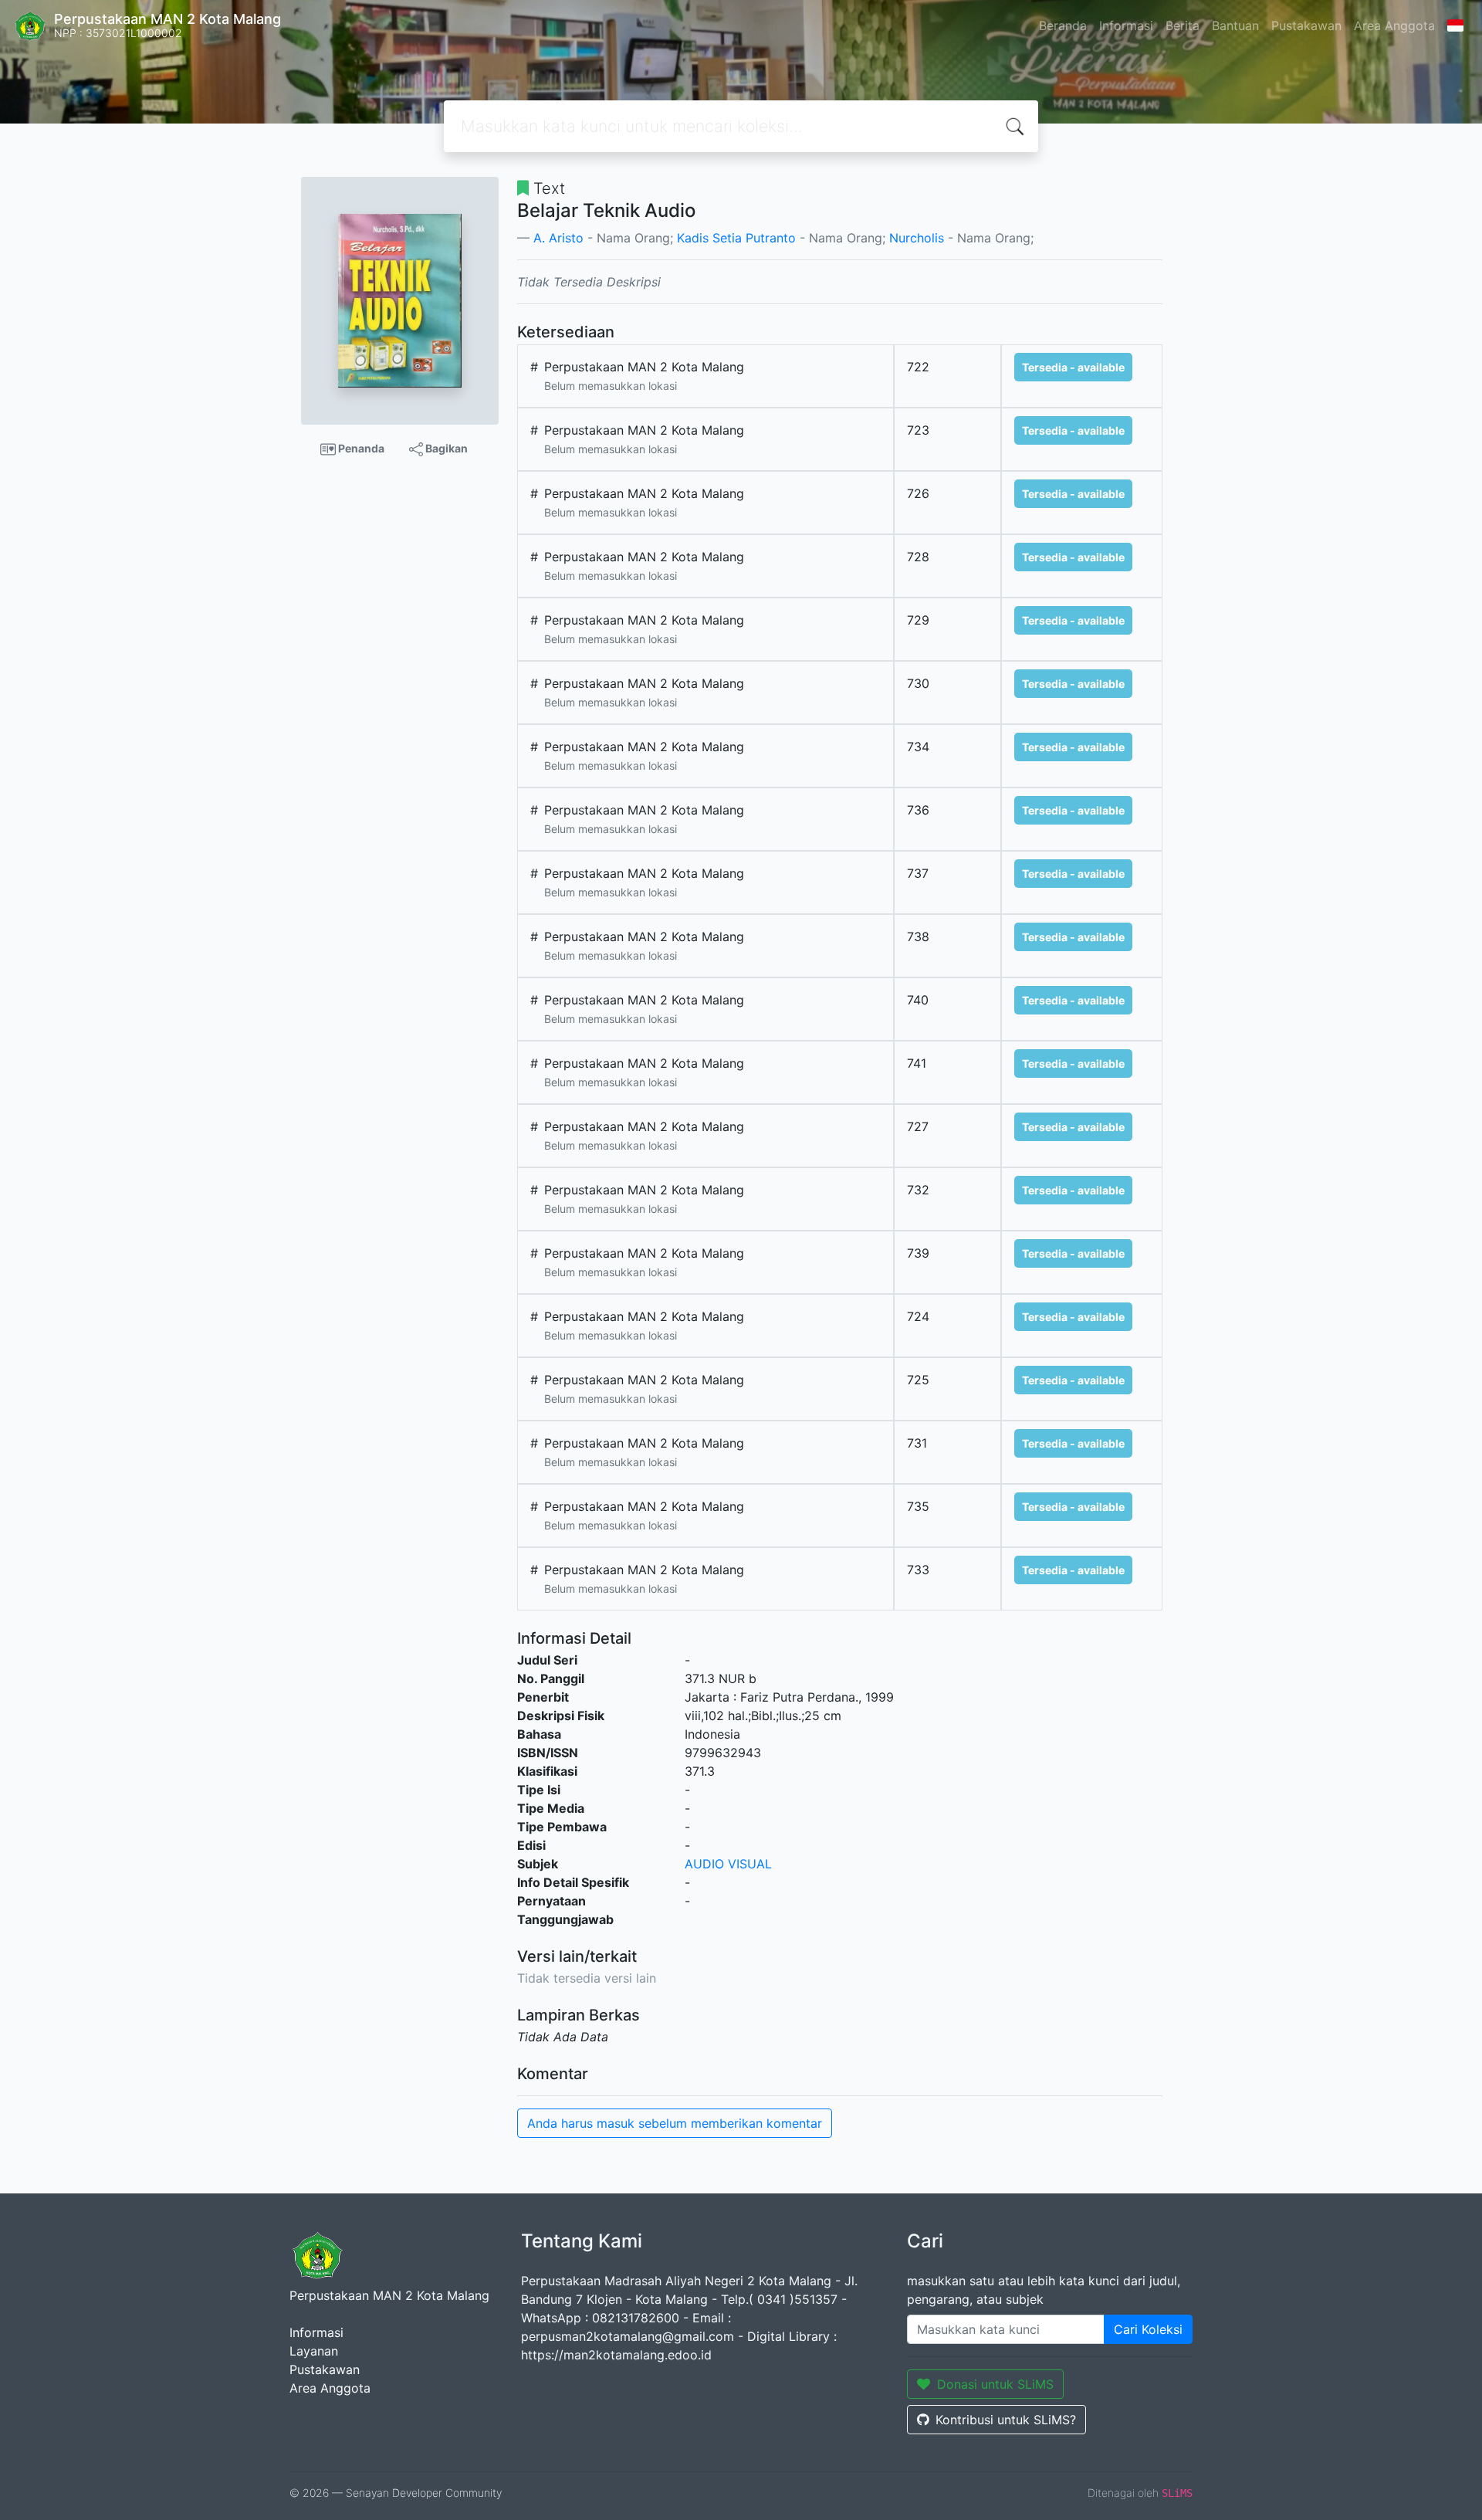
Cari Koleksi (1148, 2329)
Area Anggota (1394, 25)
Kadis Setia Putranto (736, 238)
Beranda (1063, 25)
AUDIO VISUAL (728, 1864)
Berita (1183, 25)
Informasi (1126, 25)
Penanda (360, 448)
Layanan (314, 2351)
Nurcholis (917, 238)
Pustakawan (1306, 25)
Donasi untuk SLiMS (995, 2384)
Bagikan (445, 448)
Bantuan (1235, 25)
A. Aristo (558, 238)
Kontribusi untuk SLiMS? (1006, 2420)
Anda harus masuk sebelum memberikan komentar (675, 2123)
